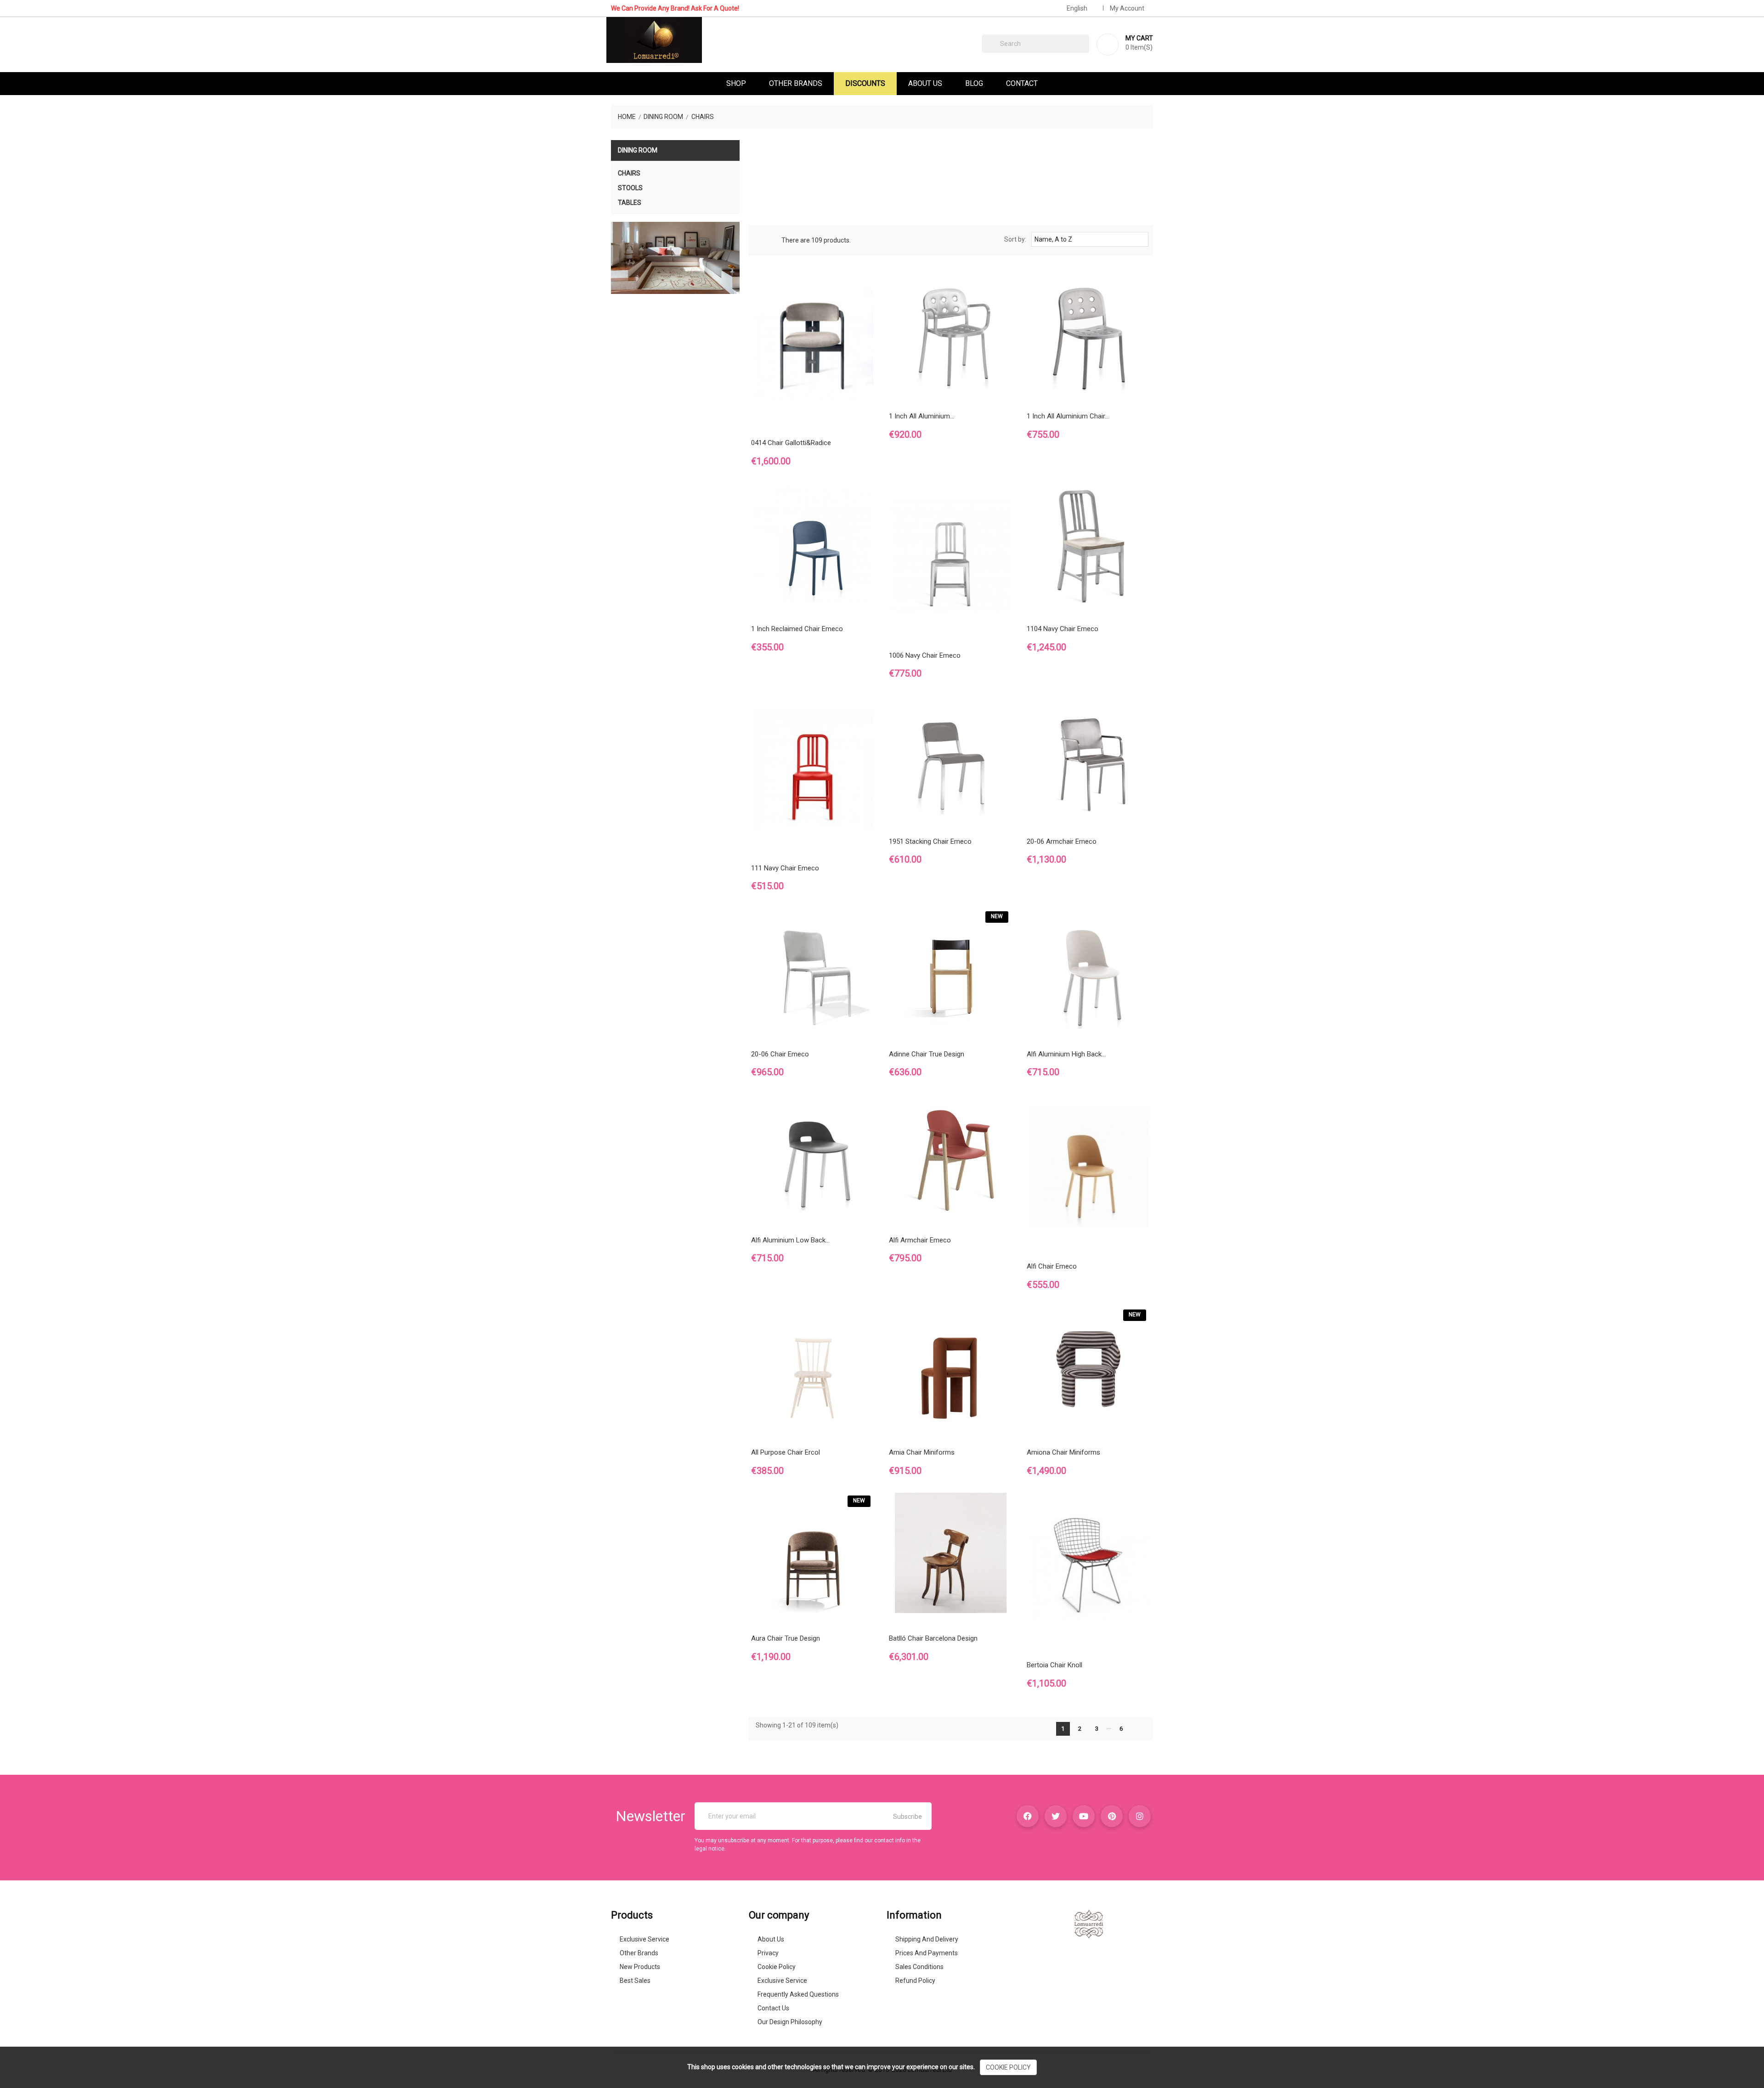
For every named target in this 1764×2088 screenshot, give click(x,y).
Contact (1022, 83)
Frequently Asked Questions (798, 1994)
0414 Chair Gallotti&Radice (791, 443)
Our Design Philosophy (790, 2022)
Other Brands (796, 83)
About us (771, 1939)
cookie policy (1008, 2067)
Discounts (865, 83)
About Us (925, 83)
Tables (630, 203)
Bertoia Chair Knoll (1054, 1665)
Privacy (768, 1953)
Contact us (773, 2008)
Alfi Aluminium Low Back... (790, 1240)
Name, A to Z (1089, 239)
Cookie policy (777, 1967)
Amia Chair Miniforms (922, 1452)
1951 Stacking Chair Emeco (930, 841)
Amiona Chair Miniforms (1063, 1452)
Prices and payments (927, 1953)
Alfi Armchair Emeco (920, 1240)
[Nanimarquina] (675, 258)
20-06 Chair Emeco (780, 1054)
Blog (974, 83)
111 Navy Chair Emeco (785, 868)
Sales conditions (919, 1967)
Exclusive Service (645, 1939)
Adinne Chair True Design (927, 1054)
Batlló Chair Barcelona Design (933, 1638)
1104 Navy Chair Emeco (1063, 629)
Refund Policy (915, 1981)
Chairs (629, 173)
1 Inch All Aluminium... (922, 416)
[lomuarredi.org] (1089, 1924)
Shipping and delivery (927, 1939)
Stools (630, 188)
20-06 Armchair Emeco (1062, 841)
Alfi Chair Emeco (1052, 1266)
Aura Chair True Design (786, 1638)
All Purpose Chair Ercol (786, 1452)
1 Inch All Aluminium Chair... (1068, 416)
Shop (736, 83)
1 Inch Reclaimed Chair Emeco (797, 629)
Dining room (638, 150)
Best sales (635, 1981)
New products (640, 1967)
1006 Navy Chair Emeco (925, 655)
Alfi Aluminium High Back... (1066, 1054)
